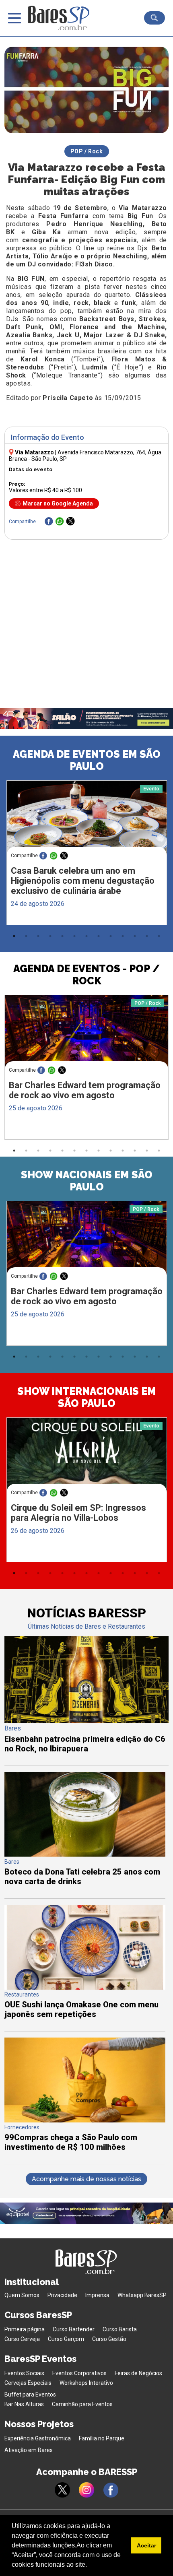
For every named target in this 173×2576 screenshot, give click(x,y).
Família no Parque (102, 2438)
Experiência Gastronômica (38, 2438)
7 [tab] (86, 936)
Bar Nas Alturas (24, 2404)
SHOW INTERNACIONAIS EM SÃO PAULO (87, 1397)
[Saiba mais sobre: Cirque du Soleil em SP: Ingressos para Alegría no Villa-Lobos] (87, 1460)
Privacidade (62, 2295)
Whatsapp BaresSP (142, 2295)
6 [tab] (74, 936)
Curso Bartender (74, 2329)
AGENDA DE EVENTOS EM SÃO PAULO (87, 760)
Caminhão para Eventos (82, 2404)
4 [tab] (50, 936)
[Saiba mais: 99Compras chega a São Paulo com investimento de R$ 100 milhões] (85, 2120)
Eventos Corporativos (79, 2373)
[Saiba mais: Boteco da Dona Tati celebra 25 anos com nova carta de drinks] (85, 1855)
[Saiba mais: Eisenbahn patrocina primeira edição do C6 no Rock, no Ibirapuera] (87, 1721)
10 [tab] (123, 936)
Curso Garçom (66, 2339)
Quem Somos (22, 2295)
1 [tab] (14, 936)
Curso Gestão (109, 2339)
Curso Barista (120, 2329)
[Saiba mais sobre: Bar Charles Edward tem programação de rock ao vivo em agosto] (87, 1038)
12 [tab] (147, 936)
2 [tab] (26, 936)
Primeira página (25, 2329)
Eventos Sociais (24, 2373)
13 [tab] (159, 936)
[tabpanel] (86, 855)
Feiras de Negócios (138, 2373)
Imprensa (97, 2295)
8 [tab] (99, 936)
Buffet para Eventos (30, 2395)
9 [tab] (111, 936)
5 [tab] (62, 936)
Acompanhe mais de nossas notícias (86, 2179)
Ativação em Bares (29, 2450)
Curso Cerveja (22, 2339)
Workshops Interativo (86, 2383)
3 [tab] (38, 936)
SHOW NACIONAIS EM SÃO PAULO (87, 1181)
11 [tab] (135, 936)
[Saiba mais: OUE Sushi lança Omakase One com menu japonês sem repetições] (85, 1987)
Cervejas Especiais (28, 2383)
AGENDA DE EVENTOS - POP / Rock (86, 975)
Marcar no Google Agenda (58, 503)
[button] (90, 2566)
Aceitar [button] (146, 2545)
